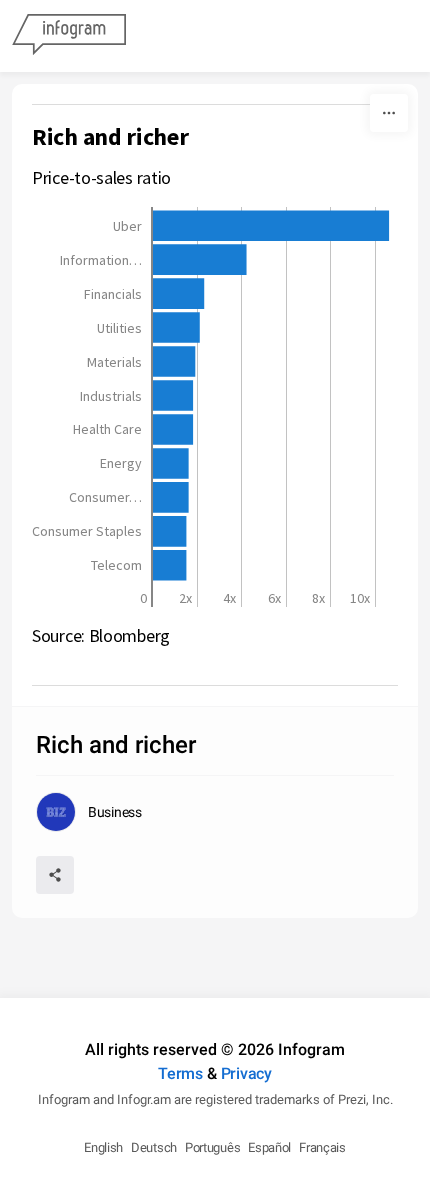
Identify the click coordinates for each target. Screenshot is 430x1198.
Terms (180, 1073)
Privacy (246, 1073)
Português (212, 1147)
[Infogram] (69, 36)
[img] (271, 225)
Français (322, 1147)
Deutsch (154, 1147)
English (103, 1147)
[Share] (55, 875)
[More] (389, 113)
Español (269, 1147)
